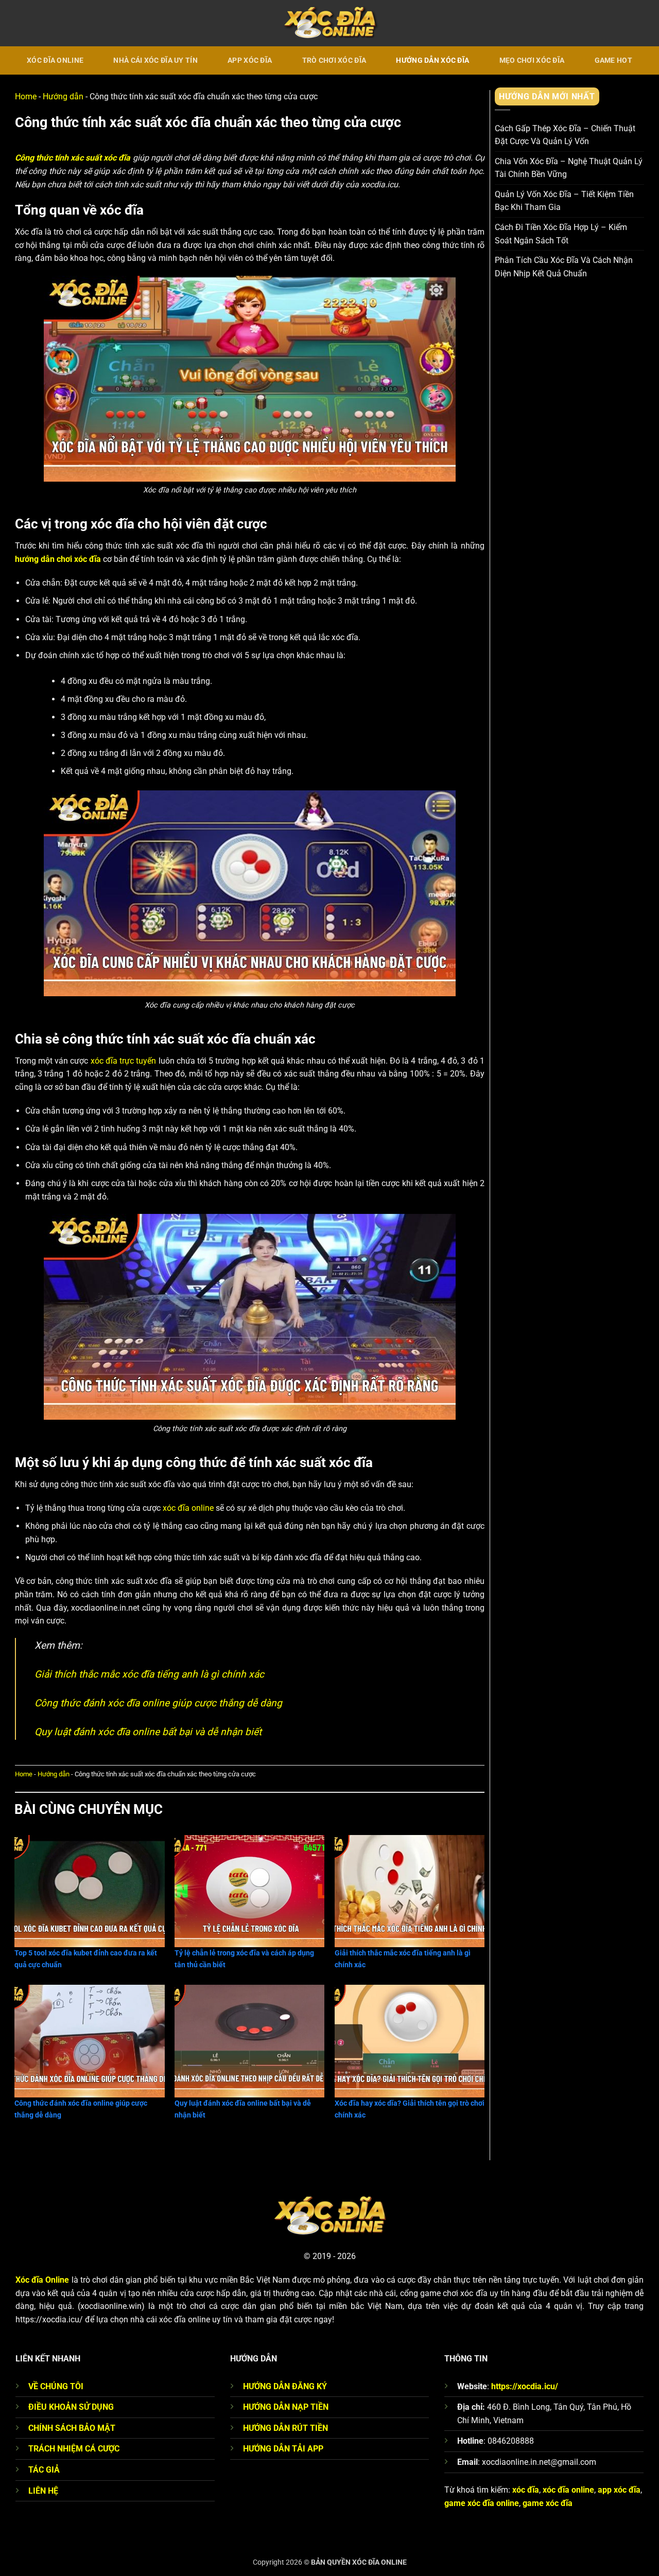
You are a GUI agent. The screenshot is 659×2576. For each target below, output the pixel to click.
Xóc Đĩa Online (55, 60)
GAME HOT (613, 60)
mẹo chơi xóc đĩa (532, 60)
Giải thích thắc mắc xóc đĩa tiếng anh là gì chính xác (149, 1674)
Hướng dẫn (63, 96)
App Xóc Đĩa (250, 60)
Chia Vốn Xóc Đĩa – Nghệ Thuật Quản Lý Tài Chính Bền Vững (569, 167)
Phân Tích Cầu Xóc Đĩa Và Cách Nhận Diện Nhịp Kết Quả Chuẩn (564, 267)
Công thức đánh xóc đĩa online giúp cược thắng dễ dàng (158, 1703)
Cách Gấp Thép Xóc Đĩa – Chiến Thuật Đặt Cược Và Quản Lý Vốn (565, 135)
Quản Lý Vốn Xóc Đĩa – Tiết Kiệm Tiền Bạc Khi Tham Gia (564, 201)
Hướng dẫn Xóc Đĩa (432, 60)
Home (26, 96)
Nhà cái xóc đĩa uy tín (155, 60)
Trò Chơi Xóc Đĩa (334, 60)
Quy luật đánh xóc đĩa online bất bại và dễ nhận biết (148, 1732)
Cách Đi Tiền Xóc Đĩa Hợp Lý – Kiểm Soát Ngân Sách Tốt (561, 234)
